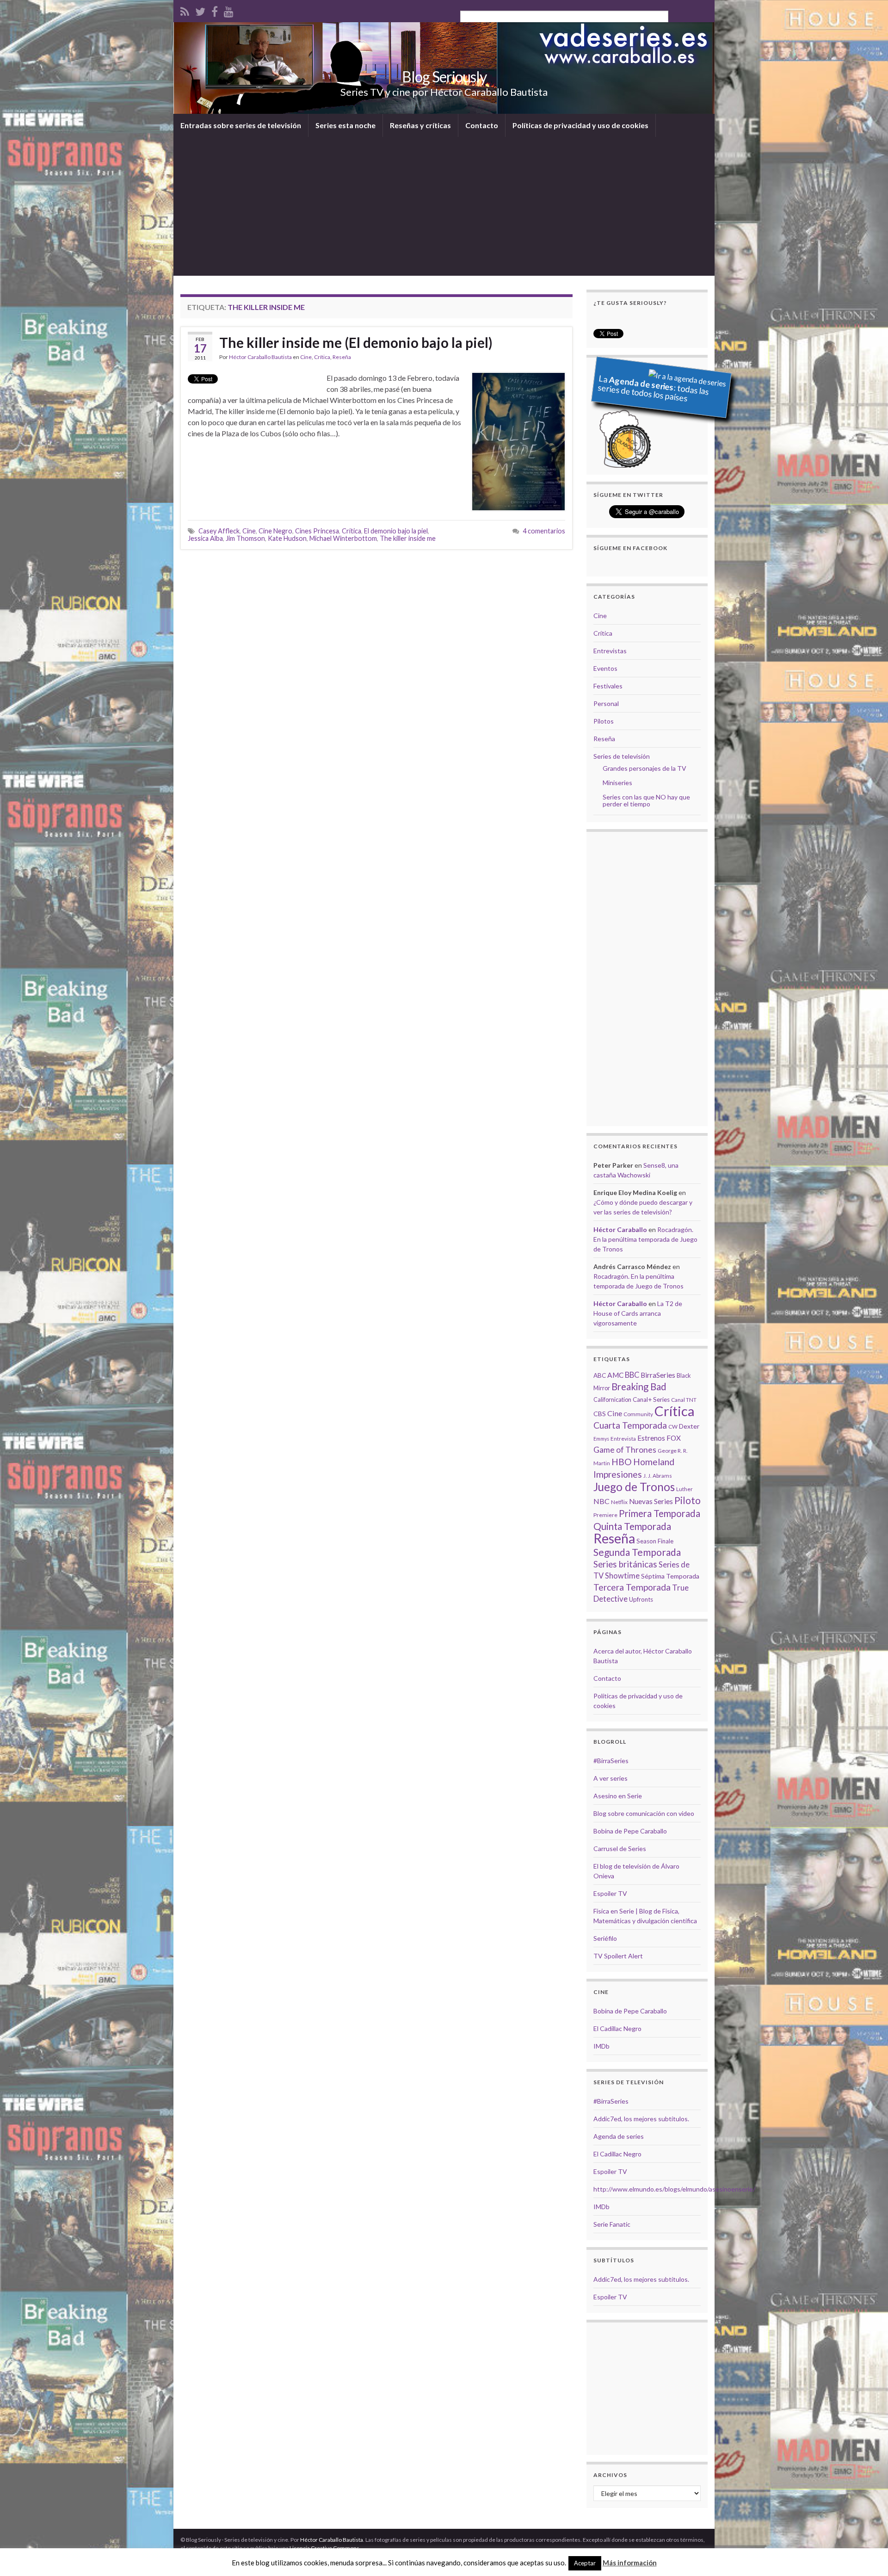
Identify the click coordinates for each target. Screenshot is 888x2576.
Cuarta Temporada (630, 1425)
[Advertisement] (444, 206)
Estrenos (651, 1438)
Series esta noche (345, 125)
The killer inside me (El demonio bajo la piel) (356, 342)
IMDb (601, 2046)
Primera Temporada (660, 1513)
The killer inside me (408, 538)
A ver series (610, 1778)
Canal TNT (684, 1400)
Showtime (622, 1576)
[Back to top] (867, 2555)
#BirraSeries (611, 1761)
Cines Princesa (317, 531)
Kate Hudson (287, 538)
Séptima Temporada (670, 1576)
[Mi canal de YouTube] (229, 10)
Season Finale (655, 1541)
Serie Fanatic (612, 2224)
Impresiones (618, 1474)
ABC (600, 1375)
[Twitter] (200, 10)
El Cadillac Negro (617, 2028)
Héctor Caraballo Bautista (260, 357)
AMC (615, 1375)
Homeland (654, 1462)
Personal (606, 703)
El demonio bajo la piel (396, 531)
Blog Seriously (444, 77)
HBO (622, 1462)
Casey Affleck (219, 531)
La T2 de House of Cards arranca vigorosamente (638, 1313)
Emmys (601, 1439)
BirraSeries (658, 1375)
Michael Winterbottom (343, 538)
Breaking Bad (639, 1387)
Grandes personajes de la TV (644, 768)
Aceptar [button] (585, 2563)
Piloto (688, 1500)
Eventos (605, 668)
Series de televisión (622, 756)
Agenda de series (619, 2136)
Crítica (322, 357)
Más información (630, 2563)
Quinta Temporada (632, 1526)
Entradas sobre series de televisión (241, 125)
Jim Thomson (245, 538)
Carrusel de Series (620, 1848)
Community (638, 1414)
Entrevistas (610, 651)
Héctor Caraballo (620, 1229)
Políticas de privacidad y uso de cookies (580, 125)
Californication (612, 1399)
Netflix (619, 1502)
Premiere (605, 1515)
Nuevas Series (651, 1501)
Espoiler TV (610, 1893)
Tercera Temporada (632, 1587)
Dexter (689, 1426)
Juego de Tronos (634, 1487)
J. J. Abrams (658, 1476)
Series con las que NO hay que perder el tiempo (646, 800)
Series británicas (625, 1564)
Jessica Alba (205, 538)
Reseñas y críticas (420, 125)
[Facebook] (215, 10)
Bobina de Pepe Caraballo (630, 1831)
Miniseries (617, 783)
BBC (632, 1375)
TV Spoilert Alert (618, 1956)
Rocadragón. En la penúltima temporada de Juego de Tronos (645, 1239)
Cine (306, 357)
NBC (601, 1501)
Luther (684, 1489)
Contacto (482, 125)
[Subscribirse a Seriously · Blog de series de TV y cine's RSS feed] (185, 10)
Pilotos (604, 721)
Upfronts (641, 1599)
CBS (600, 1414)
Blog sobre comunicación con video (644, 1813)
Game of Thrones (625, 1450)
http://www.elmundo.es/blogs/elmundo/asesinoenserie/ (674, 2189)
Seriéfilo (605, 1938)
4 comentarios (544, 531)
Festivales (608, 686)
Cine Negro (275, 531)
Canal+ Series (651, 1399)
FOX (674, 1438)
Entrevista (623, 1439)
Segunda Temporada (637, 1552)
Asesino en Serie (618, 1796)
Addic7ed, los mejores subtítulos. (641, 2119)
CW (673, 1427)
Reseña (342, 357)
